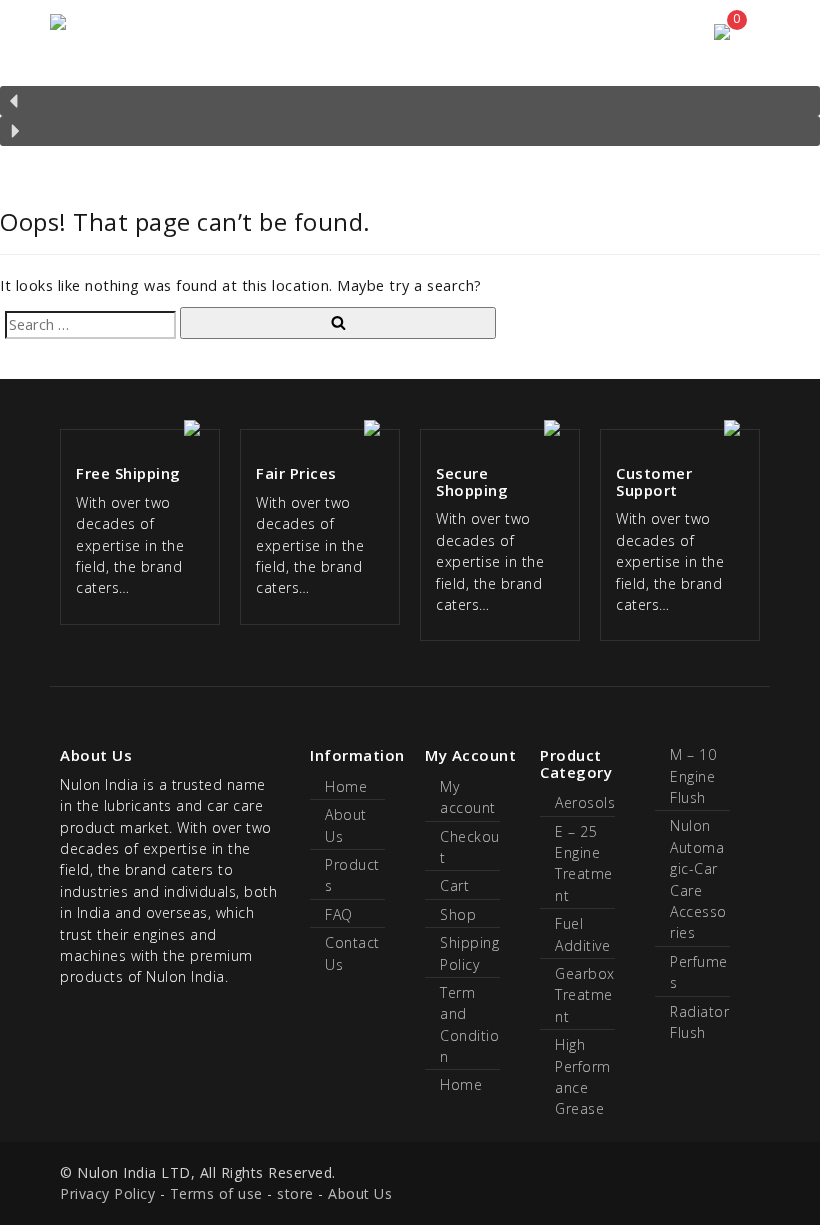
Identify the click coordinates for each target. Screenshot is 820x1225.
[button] (410, 101)
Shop (458, 914)
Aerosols (585, 802)
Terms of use (216, 1193)
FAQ (339, 914)
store (295, 1193)
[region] (410, 105)
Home (346, 786)
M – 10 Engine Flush (693, 776)
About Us (360, 1193)
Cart (454, 885)
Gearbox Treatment (585, 995)
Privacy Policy (107, 1193)
